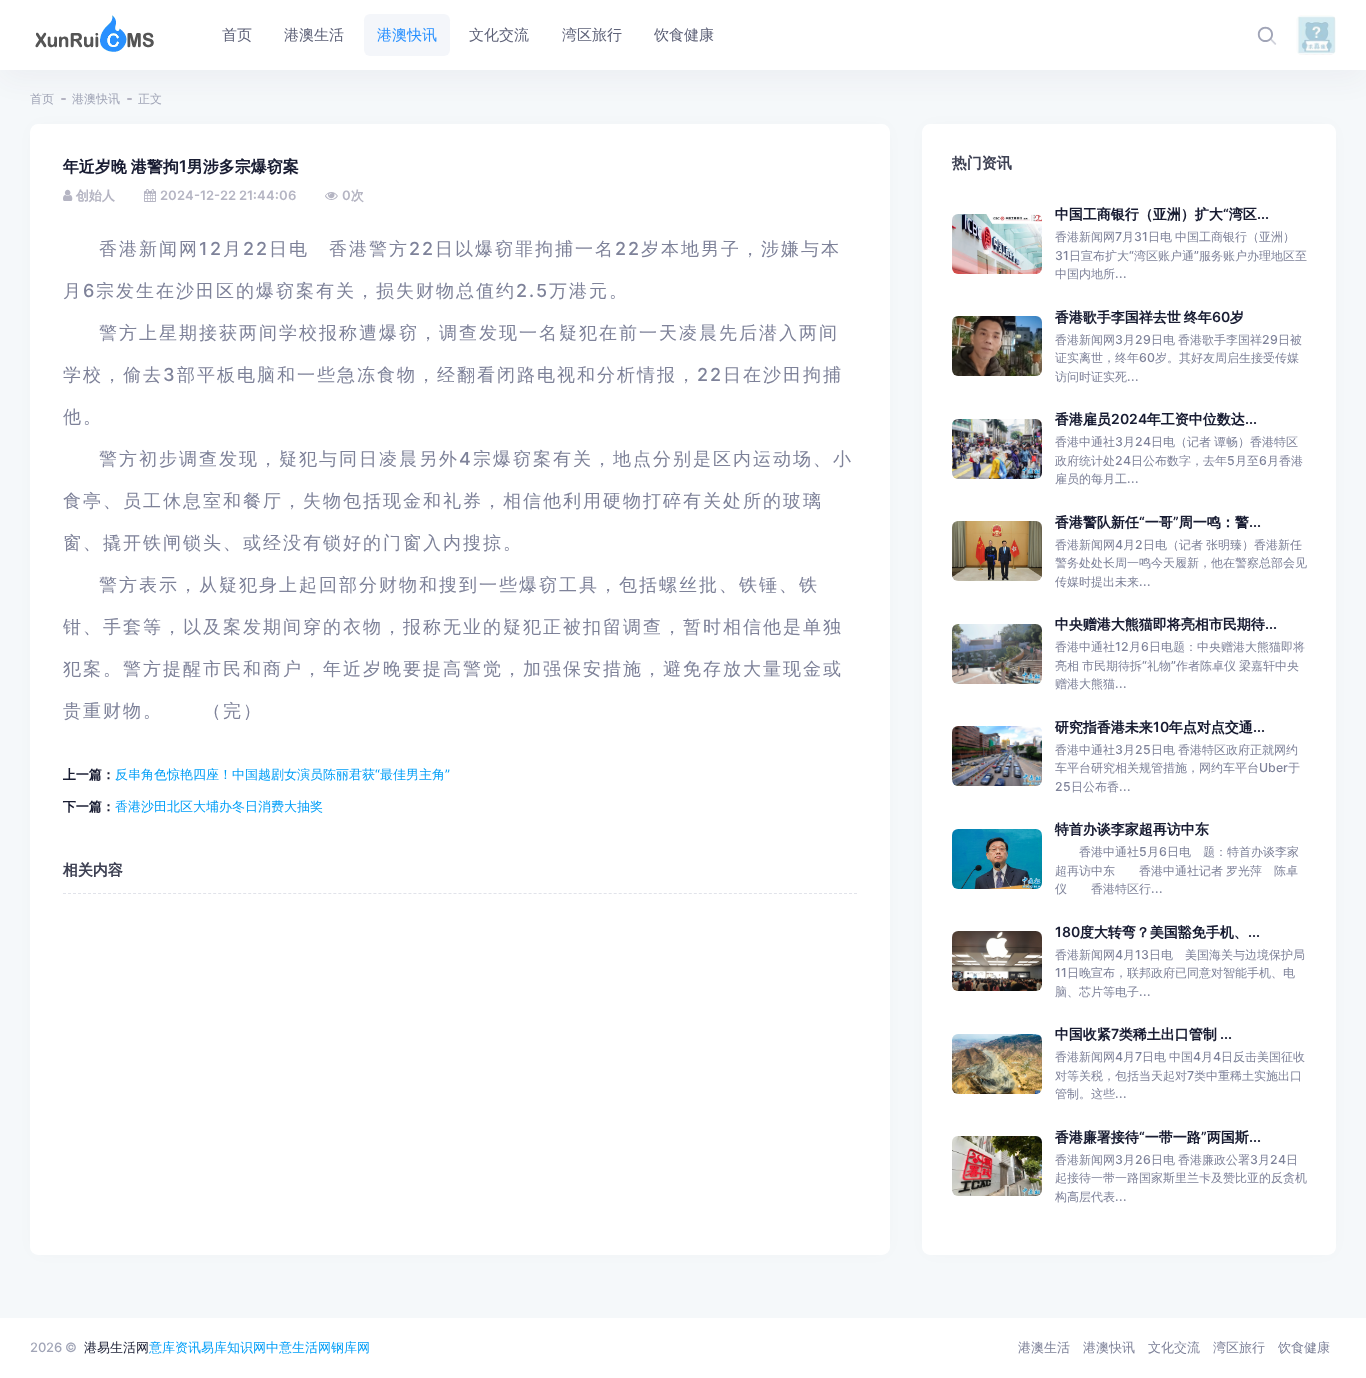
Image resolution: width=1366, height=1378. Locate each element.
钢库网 (350, 1347)
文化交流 (1174, 1347)
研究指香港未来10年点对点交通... (1160, 726)
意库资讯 (175, 1347)
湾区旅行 (1239, 1347)
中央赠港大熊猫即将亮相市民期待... (1166, 623)
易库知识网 (233, 1347)
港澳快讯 (96, 98)
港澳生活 (1044, 1347)
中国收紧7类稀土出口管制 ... (1143, 1033)
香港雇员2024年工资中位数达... (1156, 418)
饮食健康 (1304, 1347)
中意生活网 (298, 1347)
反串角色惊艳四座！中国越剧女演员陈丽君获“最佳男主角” (282, 774)
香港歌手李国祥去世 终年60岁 (1149, 316)
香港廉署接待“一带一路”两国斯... (1158, 1136)
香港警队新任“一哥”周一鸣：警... (1158, 521)
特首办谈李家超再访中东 (1132, 828)
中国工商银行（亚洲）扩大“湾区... (1162, 213)
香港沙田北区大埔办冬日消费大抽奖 (219, 806)
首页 (42, 98)
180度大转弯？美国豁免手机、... (1157, 931)
